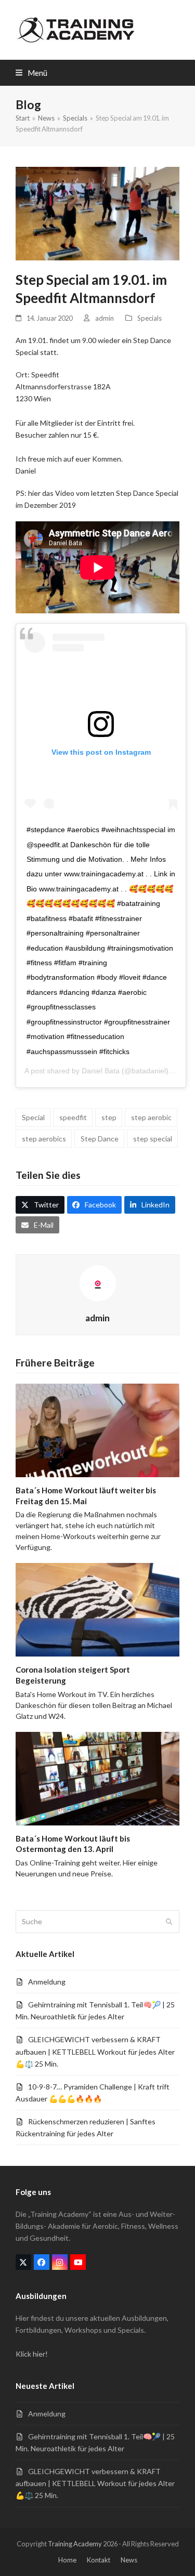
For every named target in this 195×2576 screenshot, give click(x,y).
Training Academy (75, 2544)
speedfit (73, 1117)
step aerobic (151, 1117)
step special (153, 1139)
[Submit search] (169, 1922)
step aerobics (44, 1139)
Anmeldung (47, 1982)
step (109, 1117)
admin (105, 318)
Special (33, 1117)
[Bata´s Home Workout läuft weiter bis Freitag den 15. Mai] (97, 1429)
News (129, 2560)
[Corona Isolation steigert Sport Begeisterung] (97, 1609)
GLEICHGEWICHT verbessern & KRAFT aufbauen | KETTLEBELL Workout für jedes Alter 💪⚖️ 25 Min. (95, 2051)
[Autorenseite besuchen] (98, 1283)
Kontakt (99, 2560)
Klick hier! (32, 2354)
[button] (31, 73)
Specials (149, 318)
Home (67, 2560)
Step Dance (100, 1139)
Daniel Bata (101, 1071)
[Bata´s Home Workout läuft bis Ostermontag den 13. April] (97, 1777)
